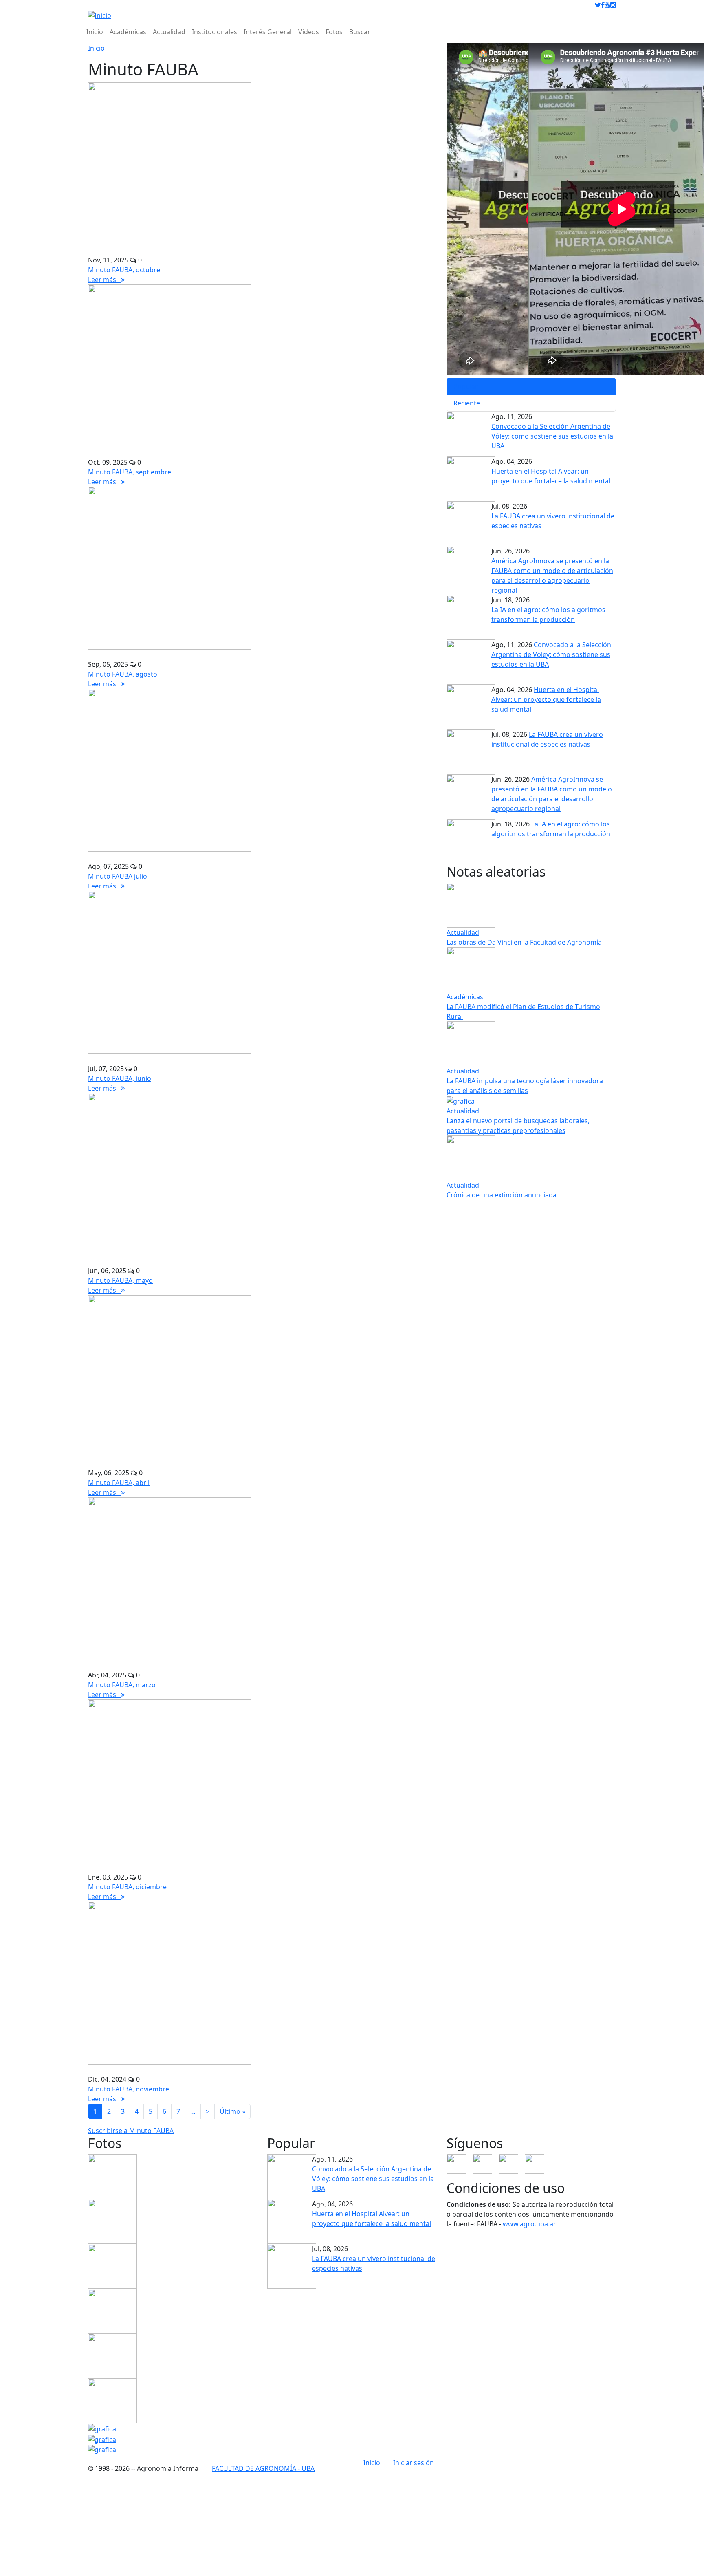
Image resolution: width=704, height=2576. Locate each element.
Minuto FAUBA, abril (119, 1483)
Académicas (128, 32)
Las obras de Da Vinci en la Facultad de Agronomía (524, 942)
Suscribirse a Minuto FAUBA (131, 2131)
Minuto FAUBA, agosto (123, 674)
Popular (466, 386)
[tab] (531, 386)
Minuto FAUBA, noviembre (129, 2089)
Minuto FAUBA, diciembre (127, 1887)
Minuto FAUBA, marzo (122, 1685)
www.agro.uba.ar (529, 2224)
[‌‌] (598, 5)
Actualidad (169, 32)
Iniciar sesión (414, 2463)
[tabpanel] (531, 526)
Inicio (95, 32)
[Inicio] (100, 15)
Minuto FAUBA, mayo (120, 1280)
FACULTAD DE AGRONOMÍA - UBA (263, 2468)
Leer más (104, 280)
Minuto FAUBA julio (118, 876)
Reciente (467, 403)
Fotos (334, 32)
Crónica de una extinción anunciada (502, 1195)
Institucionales (214, 32)
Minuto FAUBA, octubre (124, 270)
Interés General (268, 32)
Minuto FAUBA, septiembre (130, 472)
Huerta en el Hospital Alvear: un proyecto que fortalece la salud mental (546, 699)
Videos (309, 32)
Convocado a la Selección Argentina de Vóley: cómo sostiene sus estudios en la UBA (552, 436)
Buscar (360, 32)
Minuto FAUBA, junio (120, 1078)
